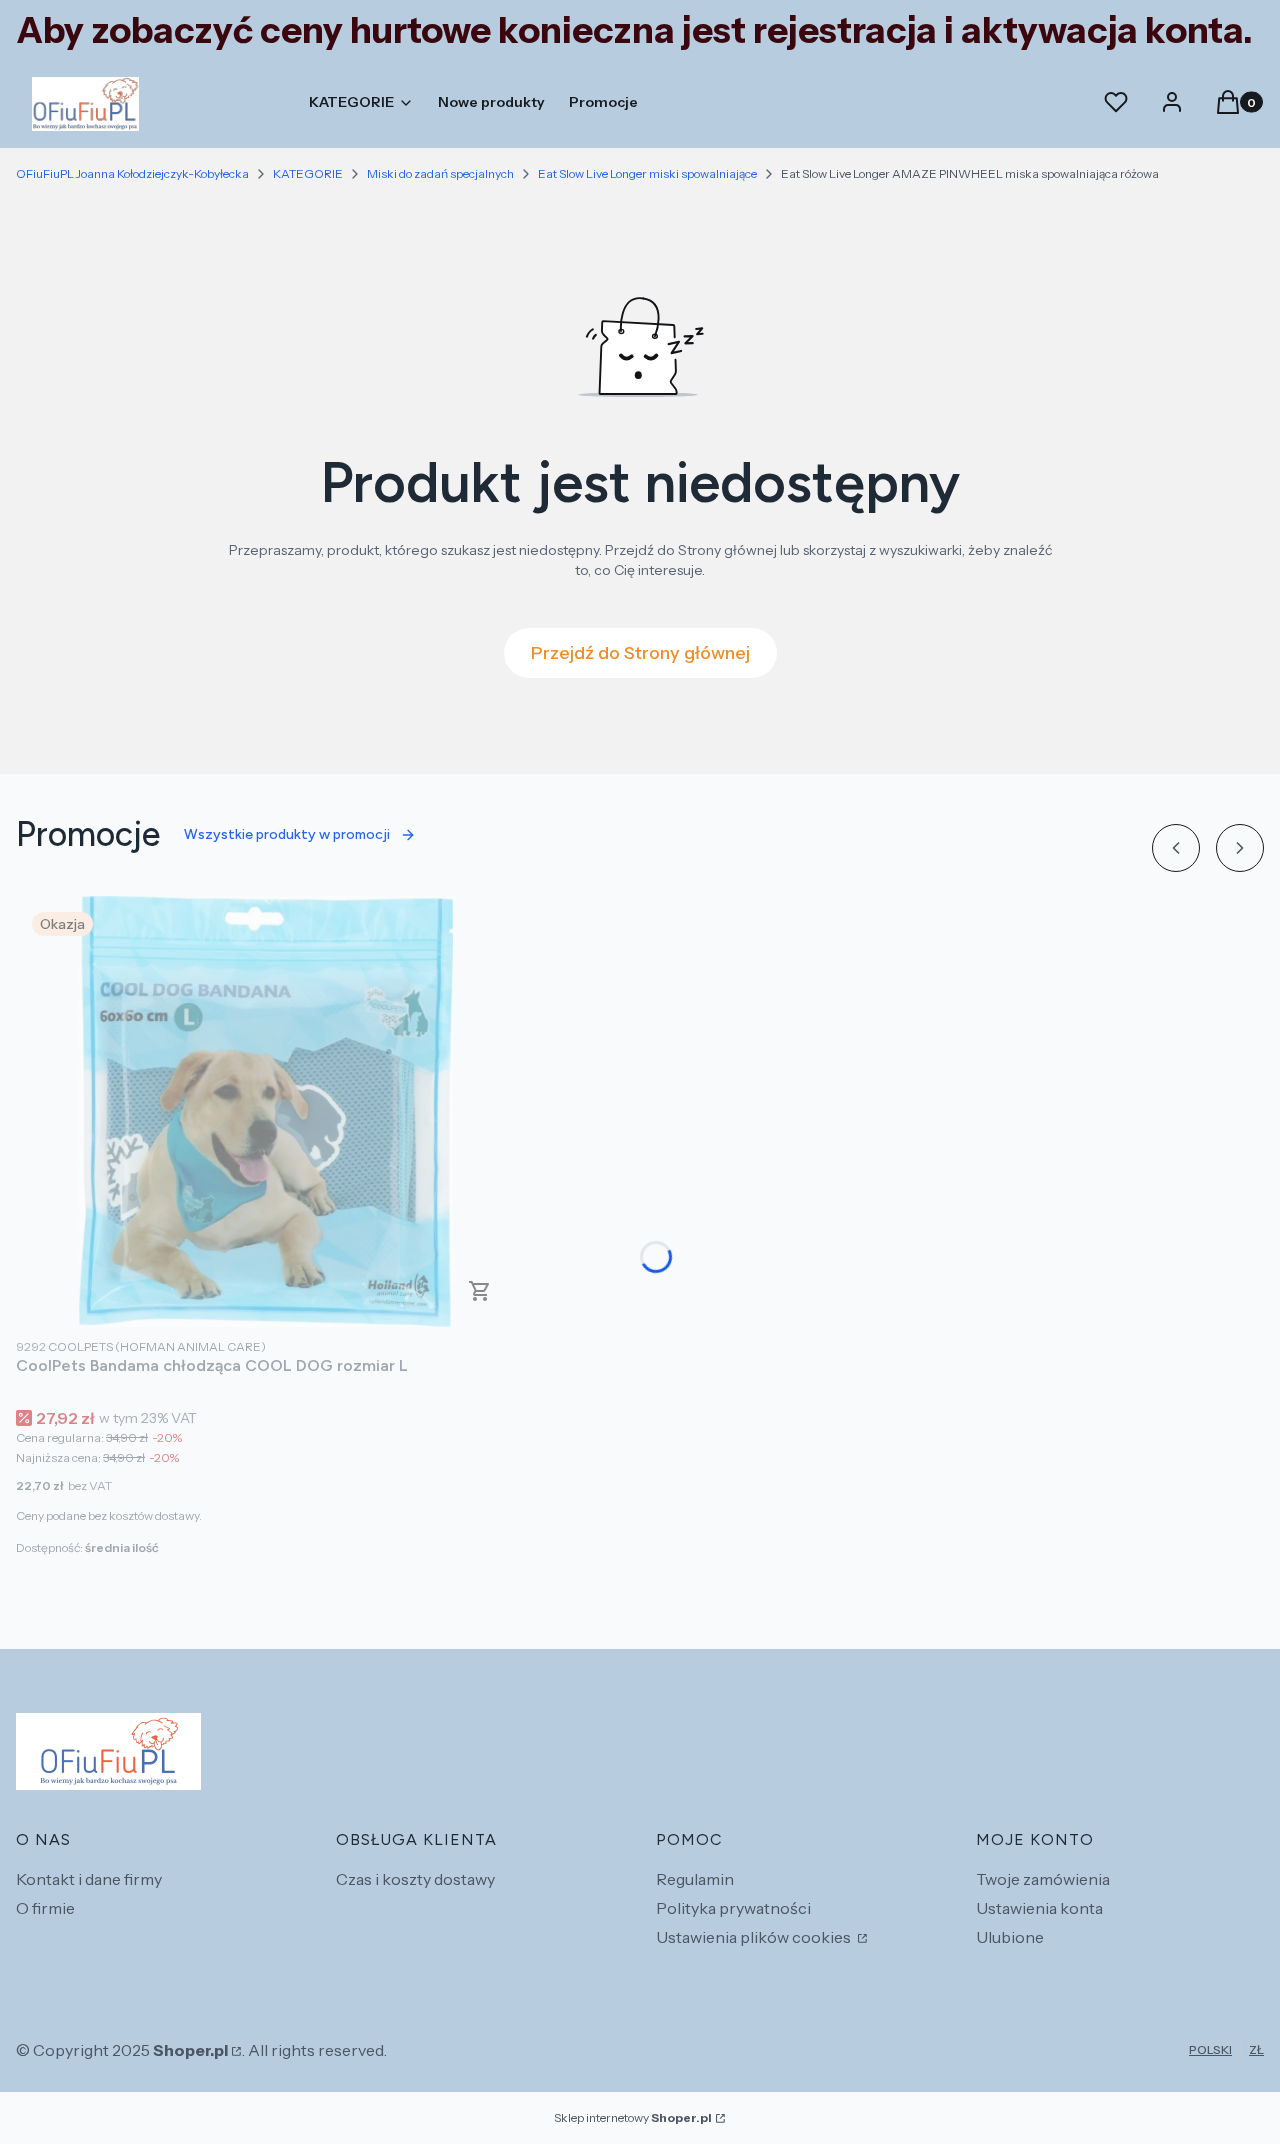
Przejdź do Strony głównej (640, 653)
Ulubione (1010, 1937)
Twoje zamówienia (1043, 1879)
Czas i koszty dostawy (415, 1879)
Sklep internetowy (633, 2117)
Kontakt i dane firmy (89, 1879)
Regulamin (695, 1879)
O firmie (45, 1908)
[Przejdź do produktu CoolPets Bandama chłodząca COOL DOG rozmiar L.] (266, 1111)
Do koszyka (480, 1291)
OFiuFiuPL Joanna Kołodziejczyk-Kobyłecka (132, 173)
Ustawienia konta (1039, 1908)
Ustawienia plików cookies (755, 1937)
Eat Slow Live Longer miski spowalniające (647, 173)
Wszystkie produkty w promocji (287, 834)
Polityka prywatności (733, 1908)
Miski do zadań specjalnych (440, 173)
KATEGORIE (308, 173)
